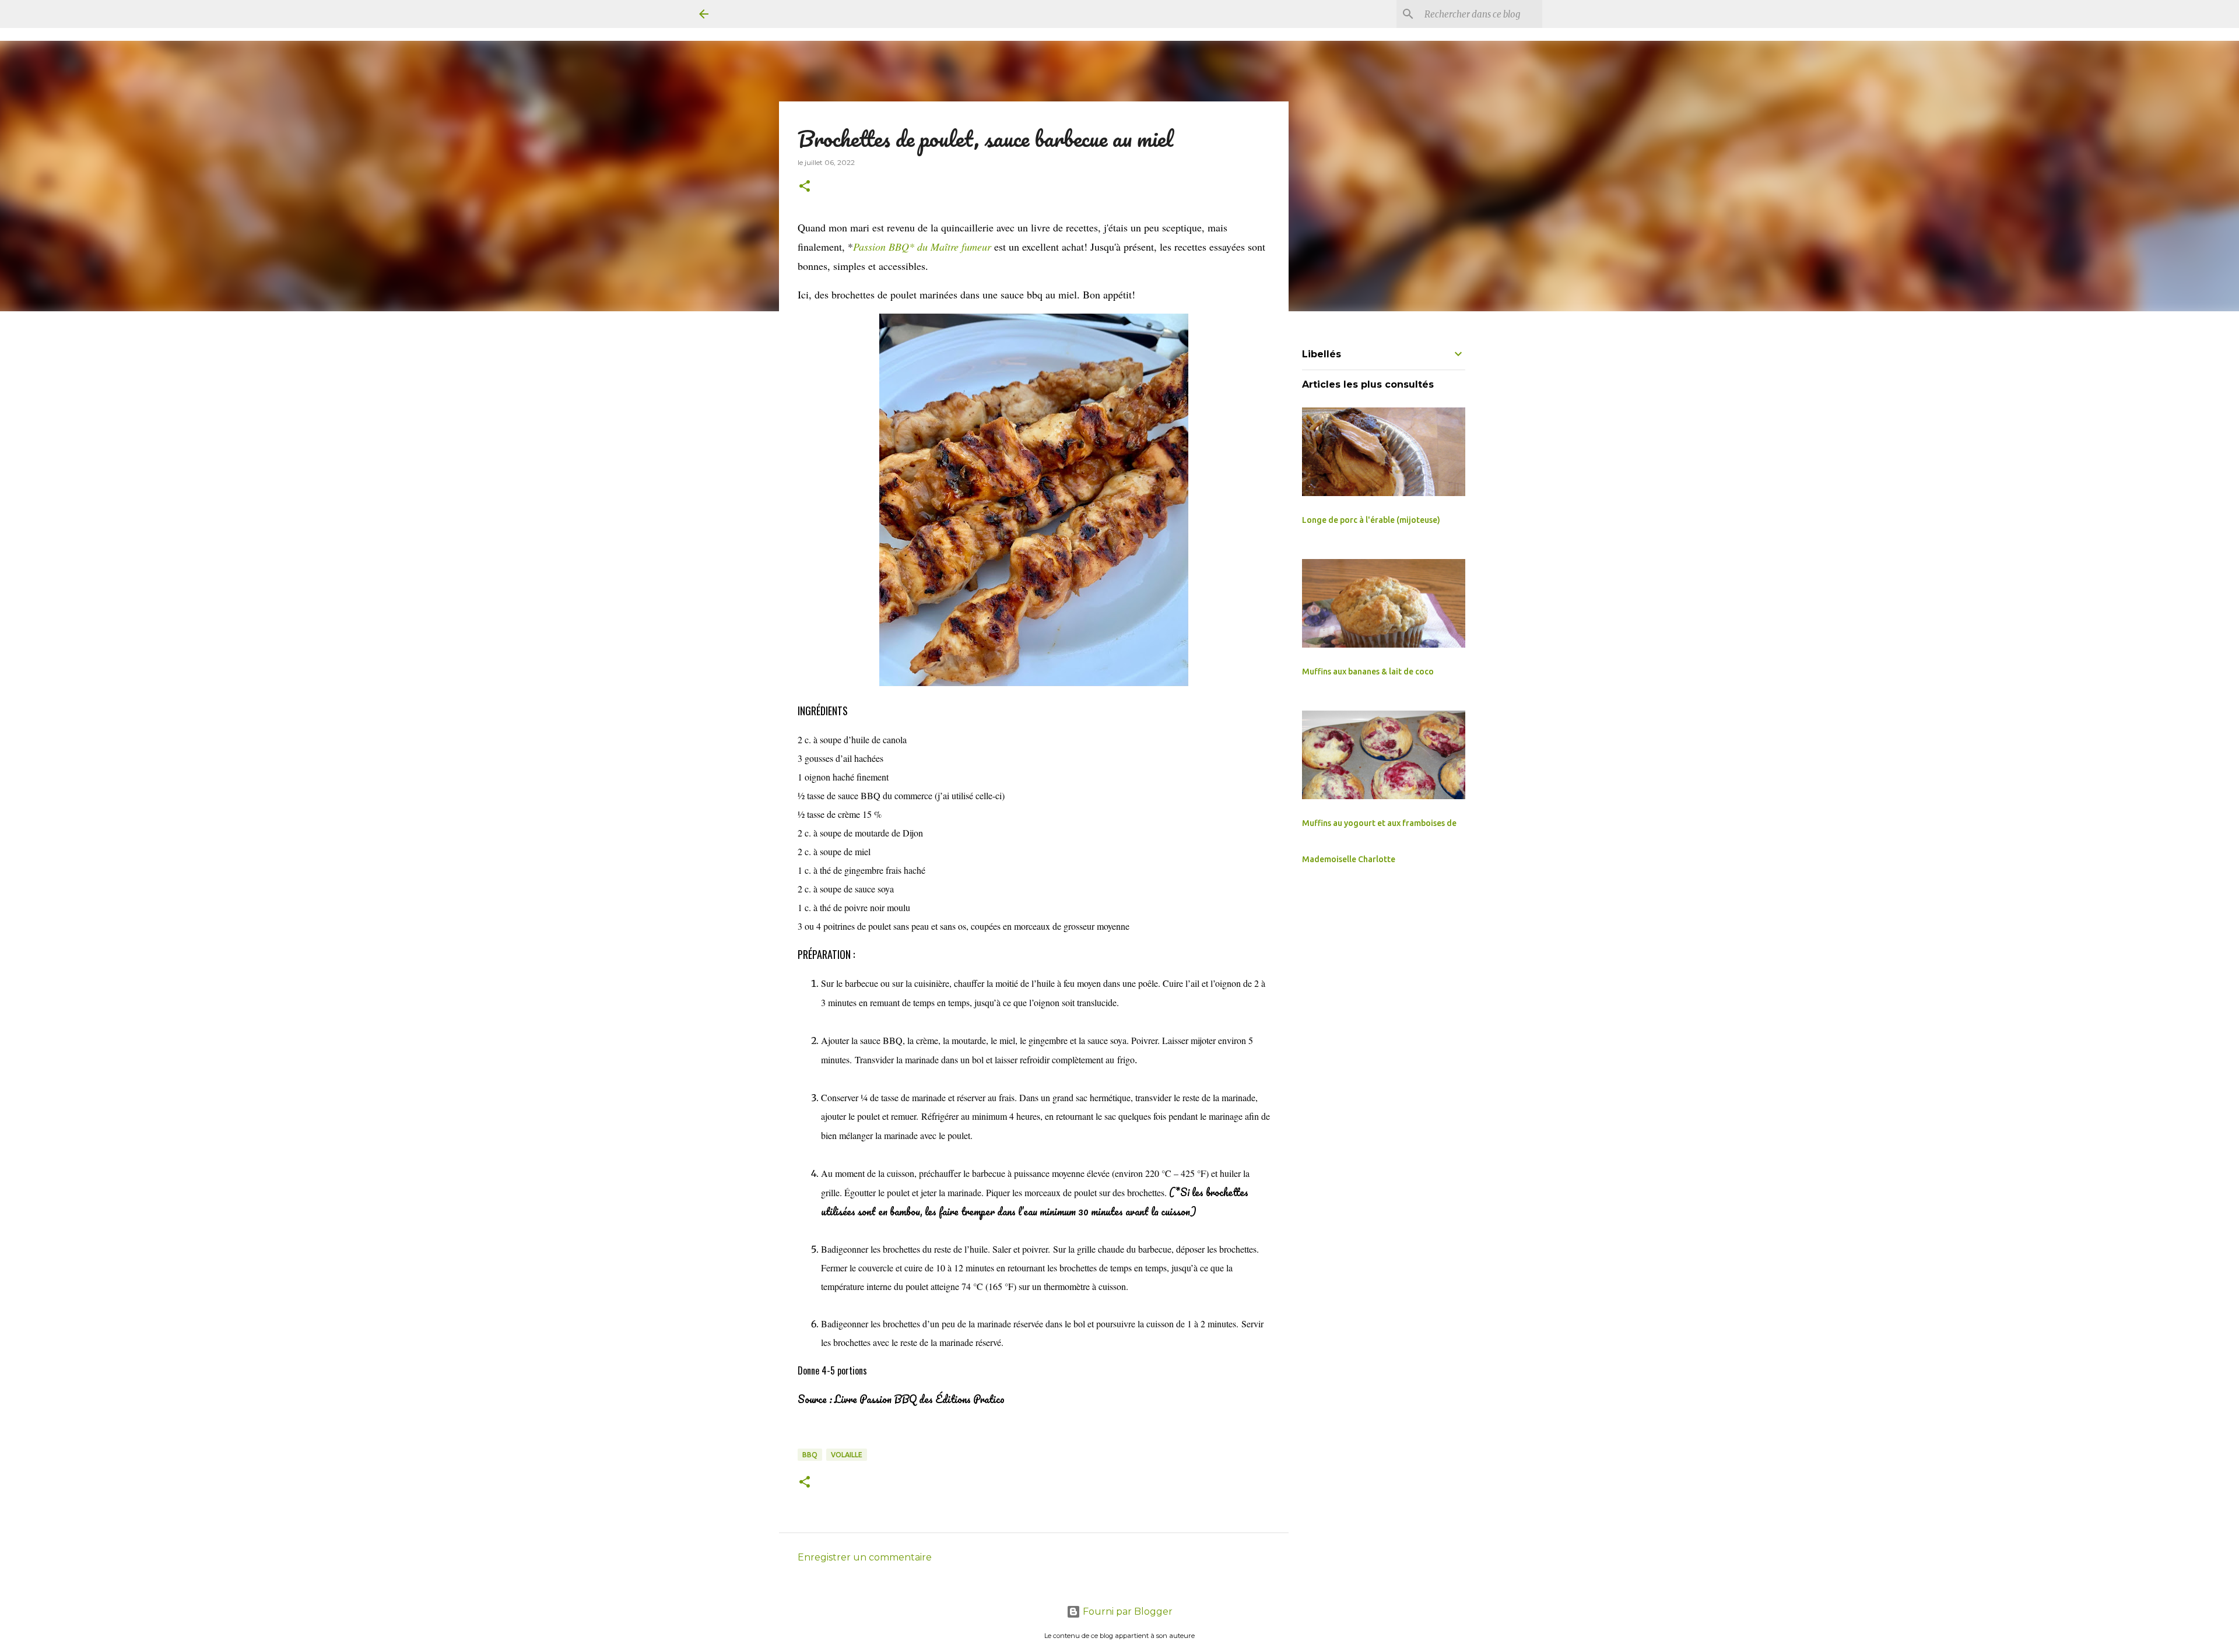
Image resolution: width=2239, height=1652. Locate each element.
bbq (810, 1455)
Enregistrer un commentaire (865, 1557)
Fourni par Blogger (1126, 1611)
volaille (847, 1455)
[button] (805, 187)
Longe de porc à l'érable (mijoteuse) (1371, 520)
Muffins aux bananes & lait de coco (1368, 672)
